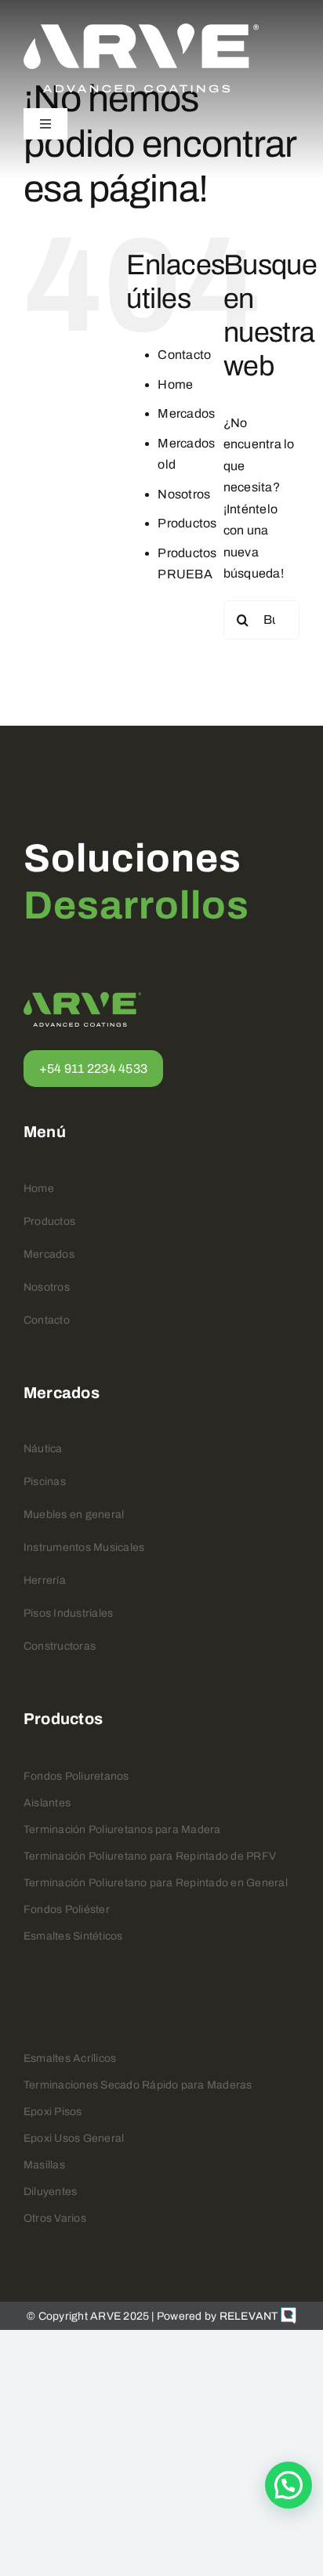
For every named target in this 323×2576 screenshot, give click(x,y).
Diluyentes (50, 2192)
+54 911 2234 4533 (93, 1069)
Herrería (45, 1580)
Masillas (44, 2165)
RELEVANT (250, 2316)
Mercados (186, 413)
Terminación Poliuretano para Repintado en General (156, 1883)
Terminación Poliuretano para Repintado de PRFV (150, 1856)
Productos (187, 523)
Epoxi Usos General (74, 2138)
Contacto (184, 355)
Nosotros (184, 494)
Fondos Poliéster (67, 1909)
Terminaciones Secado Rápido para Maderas (138, 2085)
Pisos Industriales (68, 1613)
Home (175, 384)
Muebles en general (74, 1514)
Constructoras (60, 1646)
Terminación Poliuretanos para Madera (122, 1830)
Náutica (43, 1449)
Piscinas (45, 1482)
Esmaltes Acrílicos (70, 2058)
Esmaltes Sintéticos (73, 1936)
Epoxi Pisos (53, 2112)
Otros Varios (55, 2218)
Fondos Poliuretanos (76, 1776)
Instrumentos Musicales (84, 1547)
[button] (289, 2485)
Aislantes (47, 1803)
